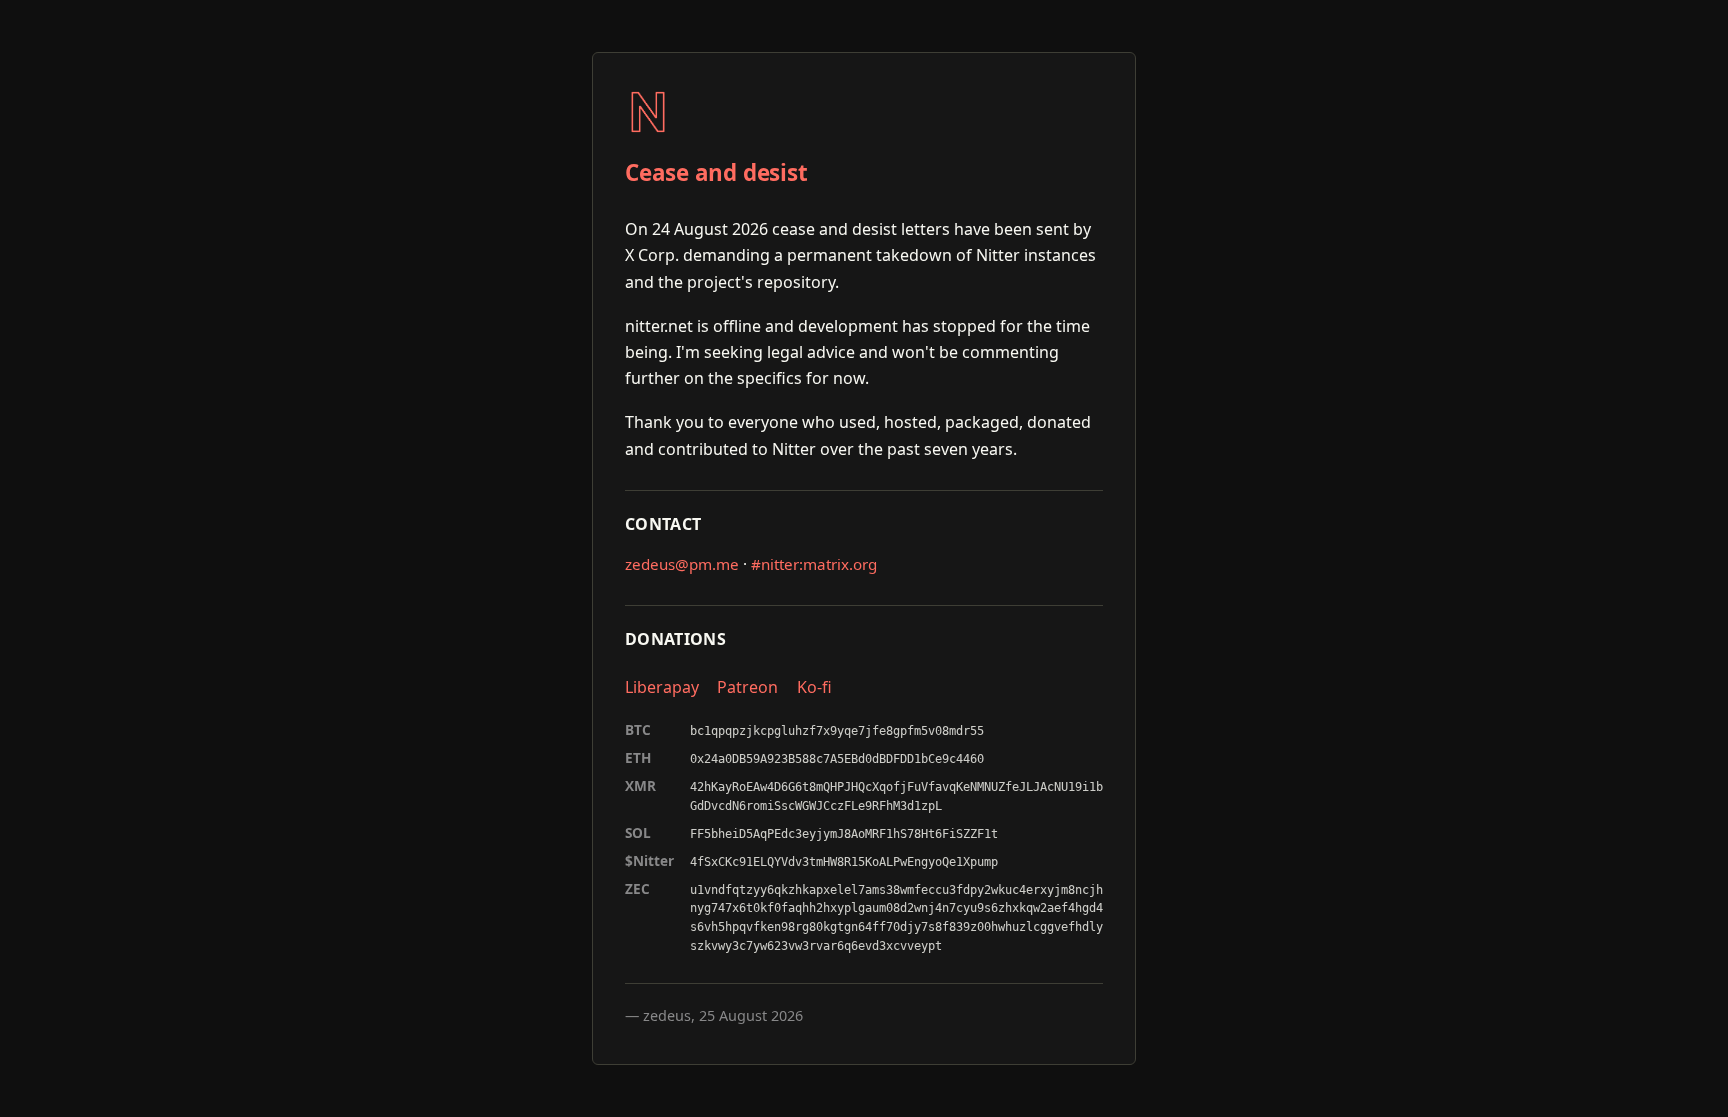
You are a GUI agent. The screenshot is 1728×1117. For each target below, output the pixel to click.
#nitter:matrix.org (814, 564)
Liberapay (662, 687)
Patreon (747, 687)
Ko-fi (814, 687)
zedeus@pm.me (682, 564)
